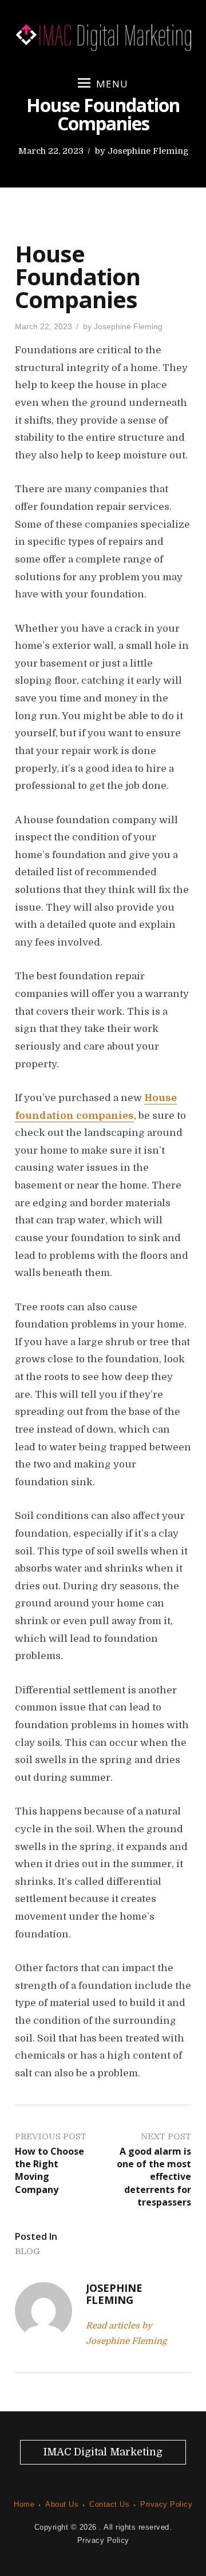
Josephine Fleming (148, 151)
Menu (112, 84)
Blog (27, 2251)
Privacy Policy (166, 2504)
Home (24, 2504)
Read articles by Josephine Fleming (126, 2333)
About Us (62, 2504)
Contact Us (109, 2504)
